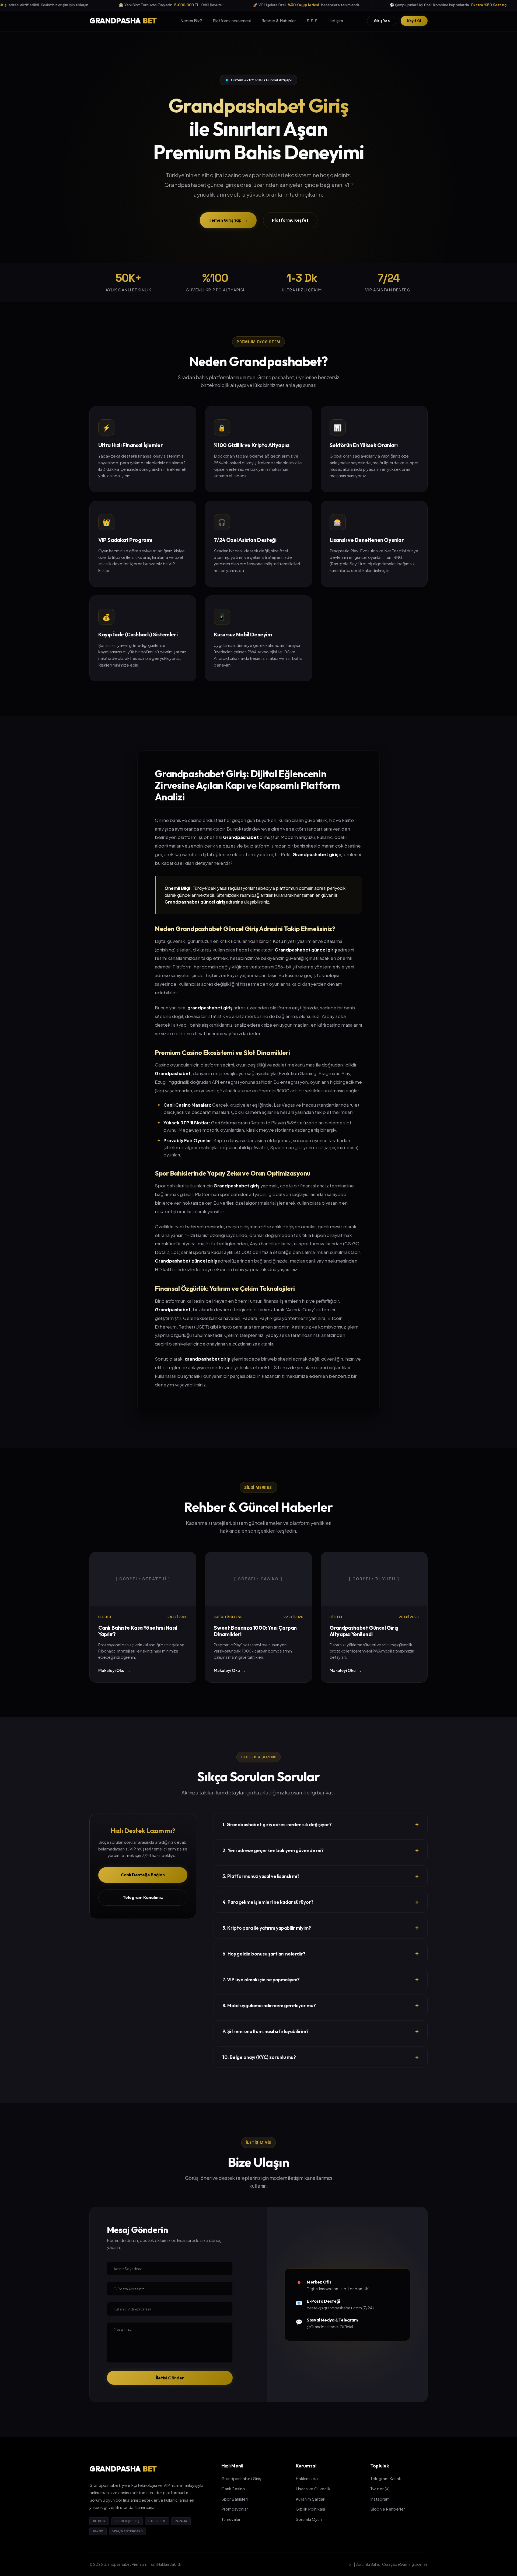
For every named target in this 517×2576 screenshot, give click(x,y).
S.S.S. (313, 21)
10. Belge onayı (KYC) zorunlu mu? (321, 2057)
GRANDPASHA (123, 21)
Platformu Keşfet (290, 220)
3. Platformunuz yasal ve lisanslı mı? (321, 1876)
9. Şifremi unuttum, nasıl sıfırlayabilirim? (321, 2031)
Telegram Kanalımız (143, 1897)
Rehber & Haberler (279, 21)
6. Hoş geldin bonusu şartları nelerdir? (321, 1954)
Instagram (380, 2499)
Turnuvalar (231, 2519)
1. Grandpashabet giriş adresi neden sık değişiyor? (321, 1824)
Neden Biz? (191, 21)
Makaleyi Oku (114, 1670)
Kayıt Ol (414, 20)
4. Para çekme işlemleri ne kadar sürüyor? (321, 1902)
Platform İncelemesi (232, 21)
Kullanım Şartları (310, 2499)
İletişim (336, 21)
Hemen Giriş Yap (228, 220)
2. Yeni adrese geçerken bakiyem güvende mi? (321, 1850)
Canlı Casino (233, 2489)
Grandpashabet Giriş (241, 2478)
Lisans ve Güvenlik (313, 2489)
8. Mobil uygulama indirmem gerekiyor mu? (321, 2005)
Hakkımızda (307, 2478)
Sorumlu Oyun (309, 2519)
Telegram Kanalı (385, 2478)
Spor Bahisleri (235, 2499)
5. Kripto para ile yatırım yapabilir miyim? (321, 1928)
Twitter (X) (380, 2489)
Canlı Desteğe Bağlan (143, 1875)
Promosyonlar (235, 2509)
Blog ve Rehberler (388, 2509)
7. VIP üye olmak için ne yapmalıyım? (321, 1979)
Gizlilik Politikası (310, 2509)
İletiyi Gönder (170, 2378)
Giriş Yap (382, 20)
